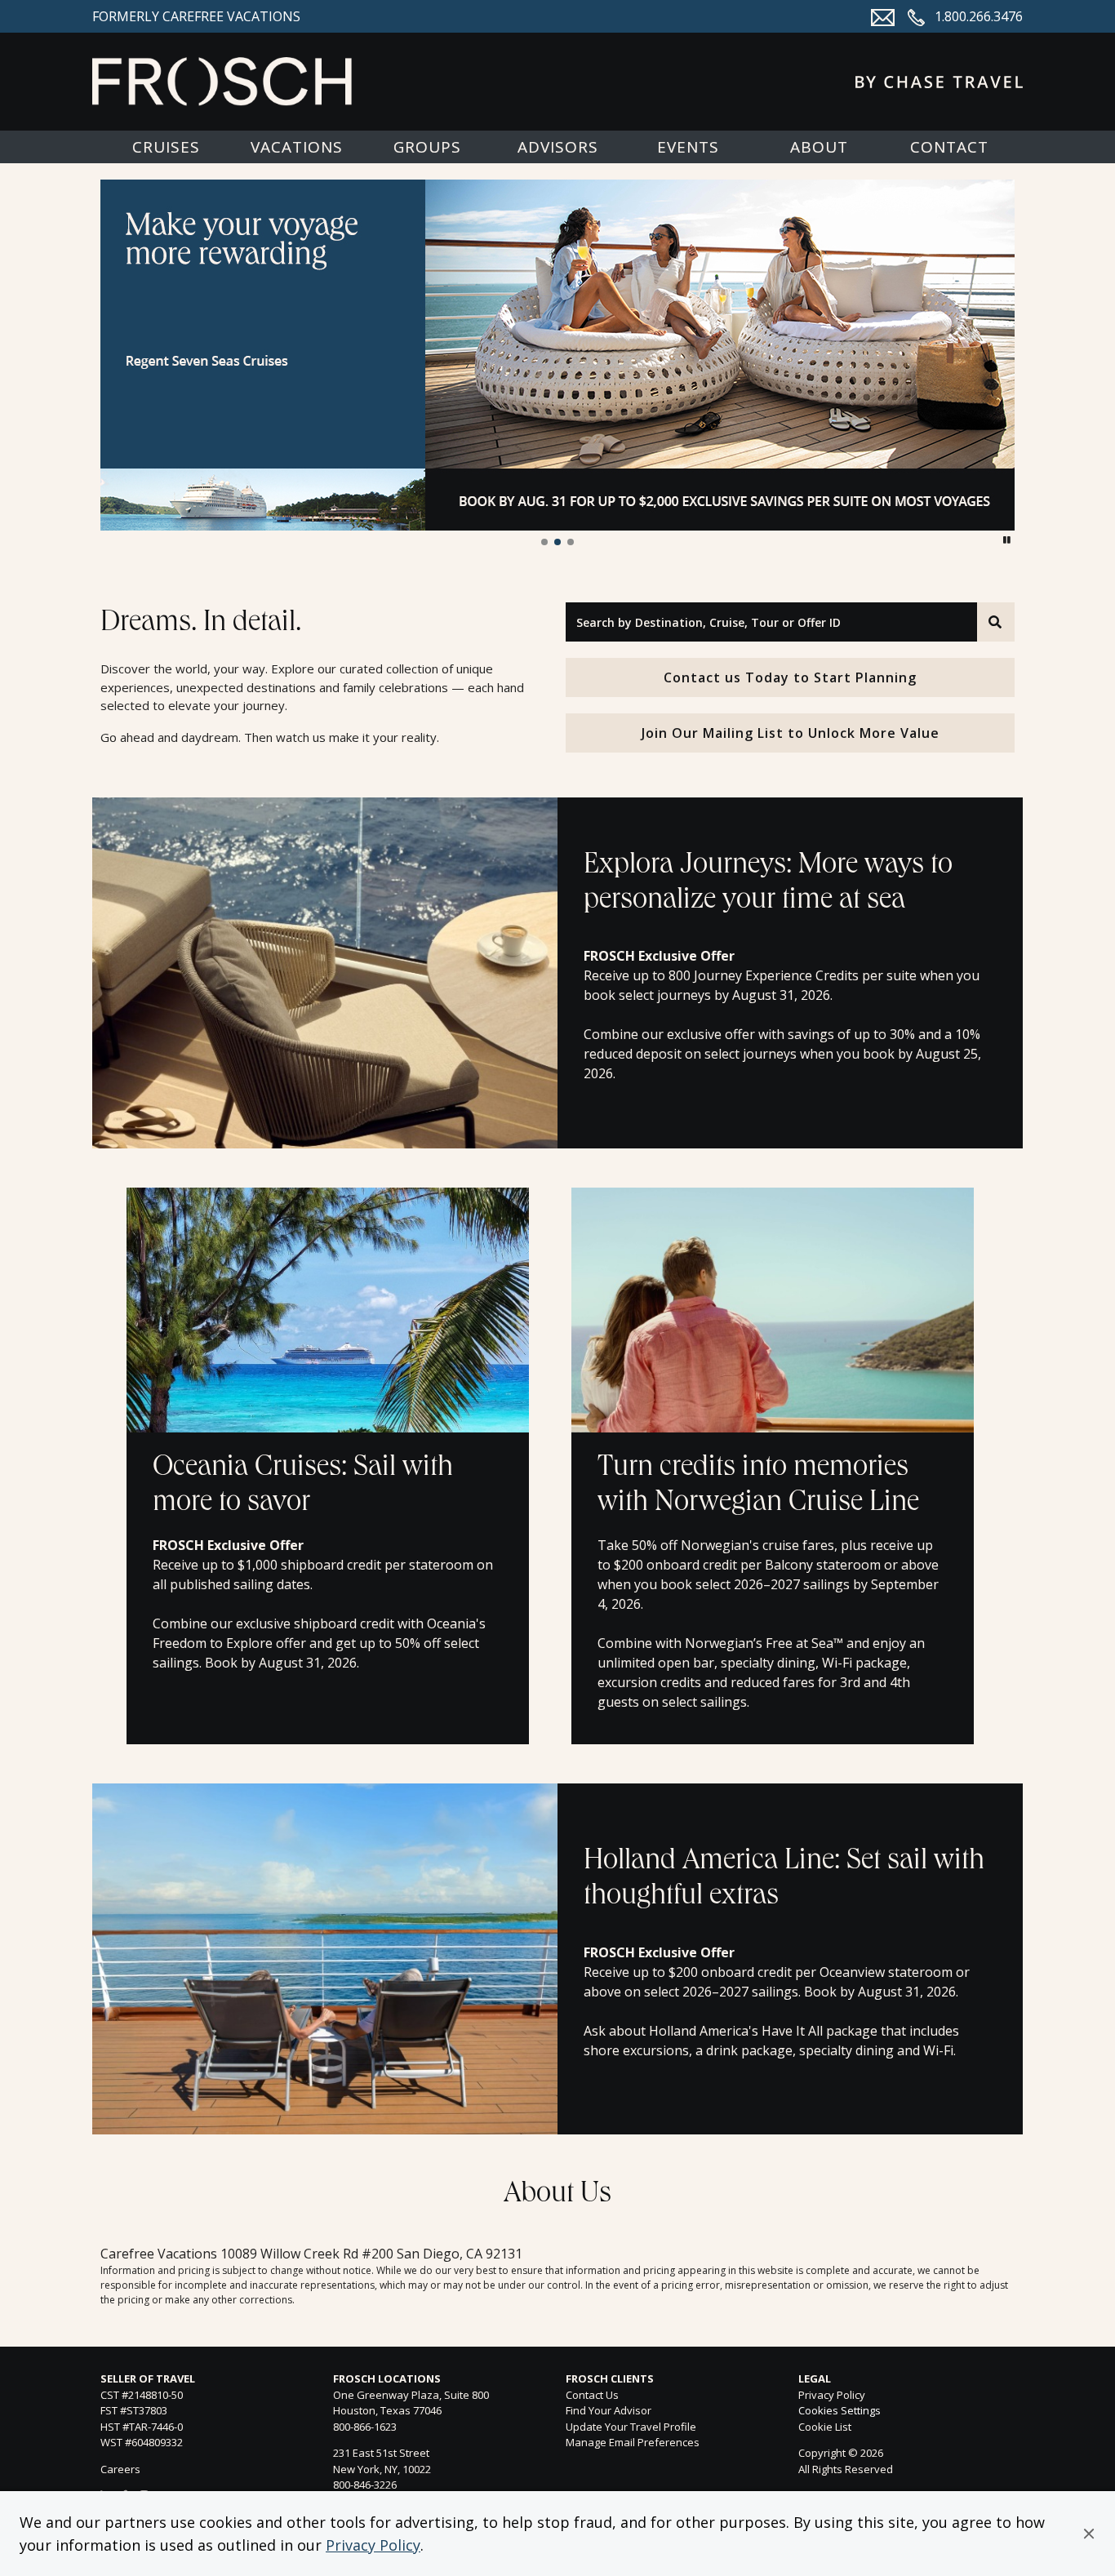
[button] (1089, 2534)
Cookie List (825, 2427)
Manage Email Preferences (633, 2442)
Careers (120, 2469)
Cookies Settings (840, 2411)
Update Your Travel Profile (631, 2427)
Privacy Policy (373, 2545)
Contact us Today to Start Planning (790, 677)
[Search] (996, 622)
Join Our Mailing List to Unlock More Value (791, 733)
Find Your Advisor (609, 2410)
